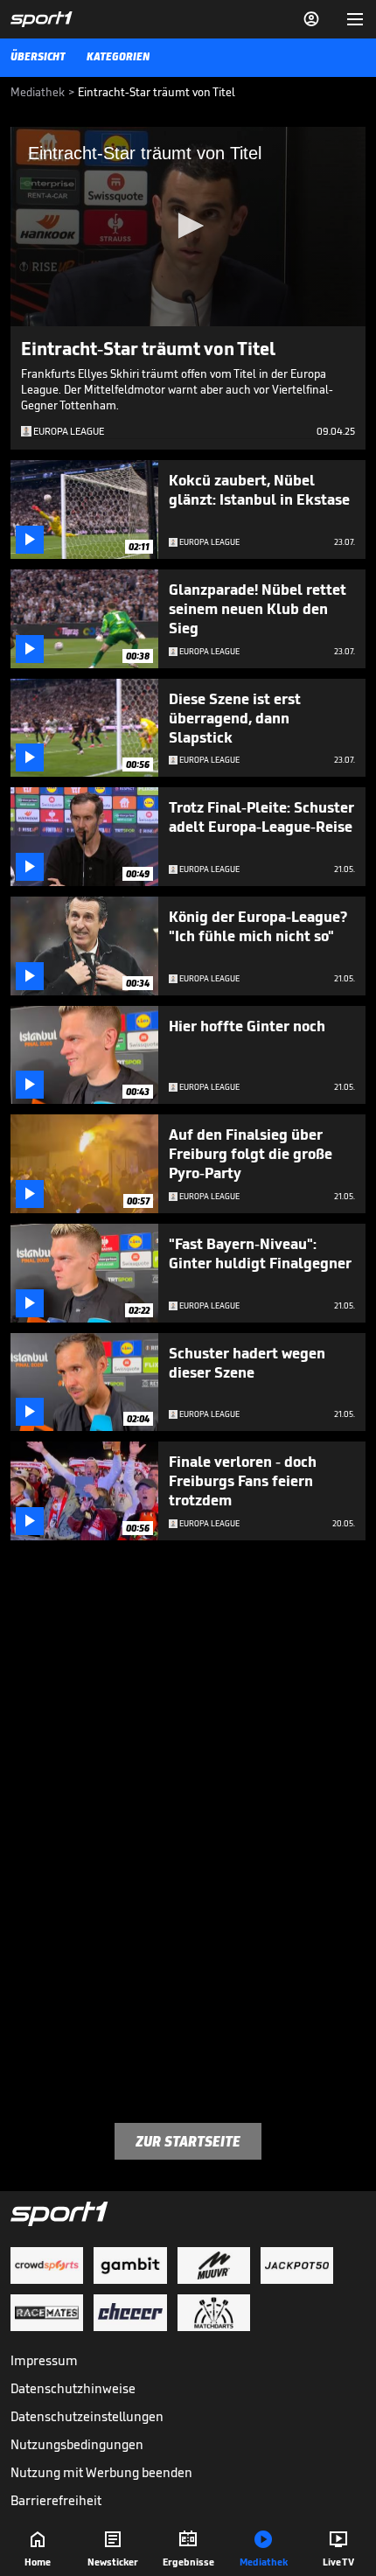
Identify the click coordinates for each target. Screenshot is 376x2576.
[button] (188, 226)
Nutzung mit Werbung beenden (101, 2472)
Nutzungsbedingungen (77, 2444)
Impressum (44, 2360)
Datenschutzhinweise (73, 2388)
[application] (188, 227)
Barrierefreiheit (56, 2500)
